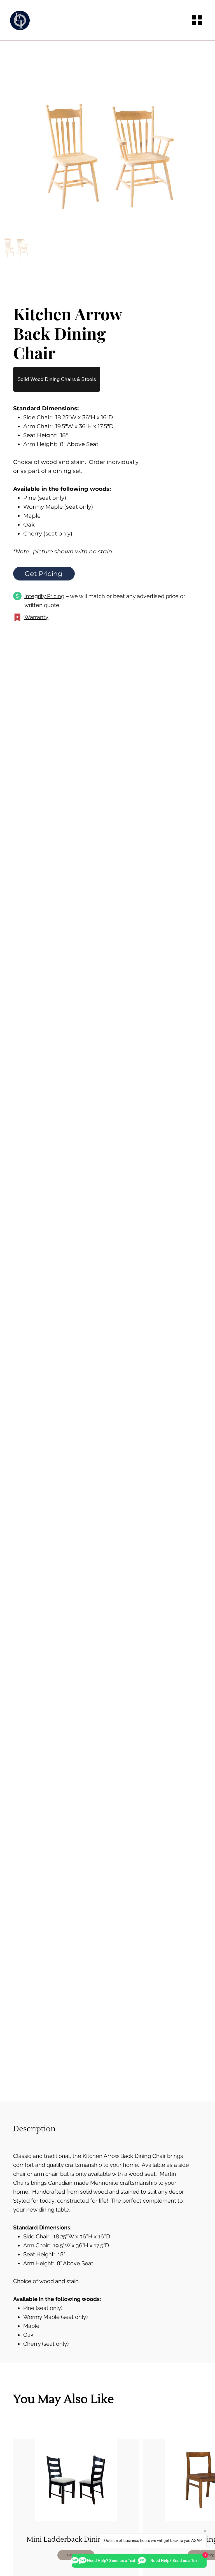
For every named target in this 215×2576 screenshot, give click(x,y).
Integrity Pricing (44, 596)
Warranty (36, 617)
